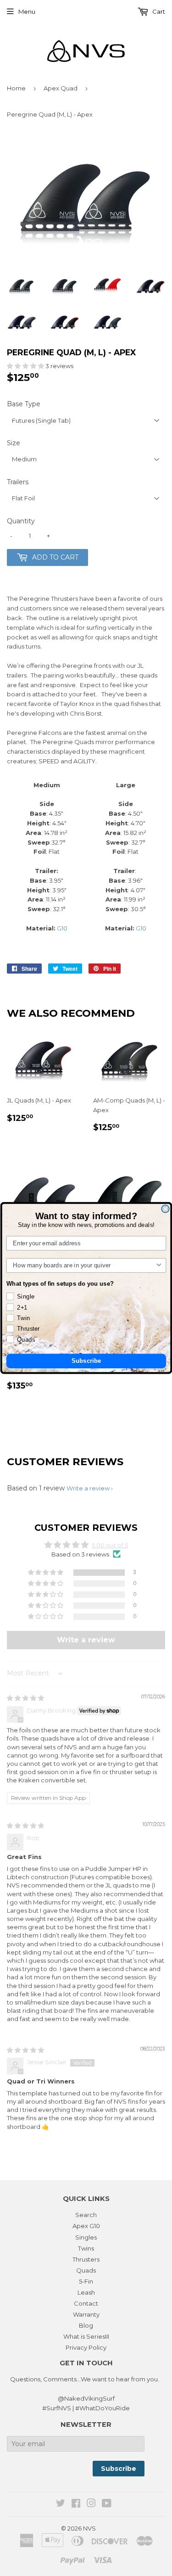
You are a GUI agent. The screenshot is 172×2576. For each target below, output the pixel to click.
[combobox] (84, 1266)
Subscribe (86, 1361)
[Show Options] (159, 1266)
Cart (158, 11)
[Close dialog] (165, 1209)
